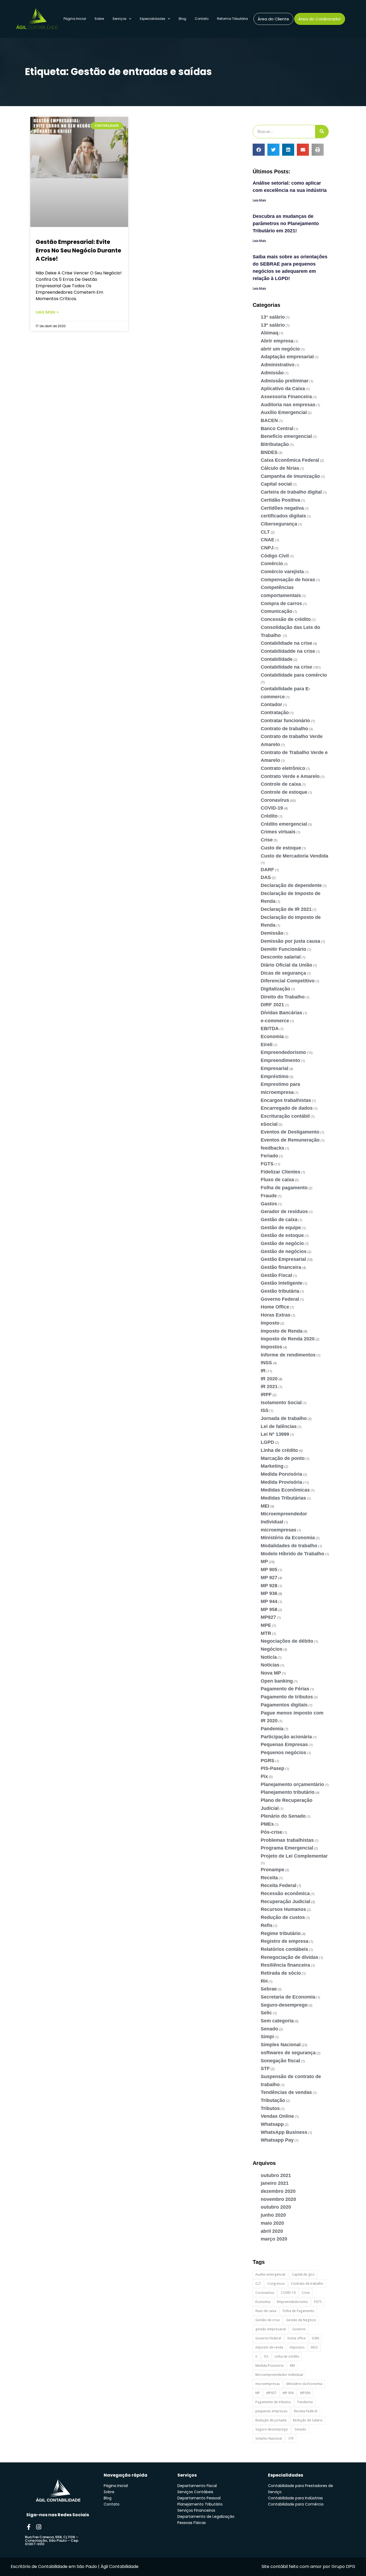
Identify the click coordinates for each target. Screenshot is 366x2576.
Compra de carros (281, 603)
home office (297, 2338)
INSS (266, 1363)
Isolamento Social (281, 1403)
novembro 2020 (278, 2199)
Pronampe (272, 1870)
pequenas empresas (271, 2411)
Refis (267, 1925)
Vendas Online (277, 2116)
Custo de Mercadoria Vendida (294, 856)
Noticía (269, 1657)
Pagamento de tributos (287, 1697)
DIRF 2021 (272, 1005)
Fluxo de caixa (277, 1180)
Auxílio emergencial (270, 2274)
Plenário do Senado (283, 1816)
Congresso (276, 2284)
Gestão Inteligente (282, 1283)
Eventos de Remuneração (290, 1140)
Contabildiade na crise (286, 643)
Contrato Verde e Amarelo (290, 776)
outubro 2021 (276, 2175)
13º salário (273, 325)
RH (264, 1981)
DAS (266, 877)
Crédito (269, 816)
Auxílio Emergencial (284, 412)
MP (264, 1561)
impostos (297, 2347)
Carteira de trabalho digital (291, 492)
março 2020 (274, 2239)
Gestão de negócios (284, 1251)
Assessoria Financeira (286, 397)
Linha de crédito (279, 1450)
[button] (259, 150)
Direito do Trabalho (283, 997)
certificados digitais (283, 516)
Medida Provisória (281, 1482)
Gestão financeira (281, 1267)
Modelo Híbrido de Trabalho (292, 1554)
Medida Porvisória (281, 1474)
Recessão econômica (285, 1893)
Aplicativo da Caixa (283, 389)
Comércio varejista (282, 572)
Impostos (271, 1347)
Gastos (269, 1204)
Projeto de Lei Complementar (294, 1856)
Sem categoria (277, 2021)
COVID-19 (272, 808)
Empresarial (274, 1068)
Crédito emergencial (284, 824)
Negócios (272, 1649)
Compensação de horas (288, 580)
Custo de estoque (281, 848)
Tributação (273, 2100)
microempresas (279, 1530)
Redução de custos (283, 1917)
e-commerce (275, 1021)
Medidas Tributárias (283, 1498)
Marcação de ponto (283, 1458)
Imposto (270, 1323)
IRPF (266, 1395)
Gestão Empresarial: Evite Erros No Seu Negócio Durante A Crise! (78, 250)
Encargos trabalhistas (286, 1100)
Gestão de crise (268, 2320)
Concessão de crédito (286, 619)
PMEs (267, 1824)
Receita (269, 1878)
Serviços (119, 19)
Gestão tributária (280, 1291)
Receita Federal (279, 1885)
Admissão (272, 373)
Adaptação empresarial (287, 357)
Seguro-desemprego (284, 2005)
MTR (266, 1633)
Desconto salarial (281, 957)
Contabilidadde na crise (288, 651)
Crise (267, 840)
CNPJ (267, 548)
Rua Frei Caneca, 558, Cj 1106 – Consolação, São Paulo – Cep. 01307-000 (52, 2540)
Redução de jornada (271, 2420)
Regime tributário (281, 1933)
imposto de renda (269, 2347)
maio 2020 (272, 2223)
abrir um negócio (280, 349)
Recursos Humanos (283, 1909)
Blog (182, 19)
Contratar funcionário (285, 721)
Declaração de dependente (291, 885)
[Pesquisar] (322, 132)
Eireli (267, 1045)
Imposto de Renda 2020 (288, 1339)
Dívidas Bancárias (281, 1013)
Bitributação (275, 444)
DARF (267, 870)
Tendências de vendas (286, 2092)
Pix (264, 1776)
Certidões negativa (282, 508)
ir (256, 2356)
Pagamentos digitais (284, 1705)
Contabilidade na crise (286, 667)
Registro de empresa (285, 1941)
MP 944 (269, 1601)
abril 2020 (272, 2231)
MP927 (268, 1617)
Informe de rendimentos (288, 1355)
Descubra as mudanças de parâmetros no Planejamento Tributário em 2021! (286, 223)
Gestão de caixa (279, 1220)
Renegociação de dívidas (290, 1957)
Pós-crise (272, 1832)
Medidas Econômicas (285, 1490)
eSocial (269, 1124)
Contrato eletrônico (283, 768)
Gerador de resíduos (284, 1211)
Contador (271, 704)
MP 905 (269, 1570)
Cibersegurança (279, 524)
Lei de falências (279, 1426)
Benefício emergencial (286, 436)
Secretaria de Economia (288, 1997)
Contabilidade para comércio (294, 675)
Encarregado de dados (287, 1108)
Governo (299, 2329)
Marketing (272, 1466)
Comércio (272, 564)
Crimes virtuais (278, 832)
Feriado (269, 1156)
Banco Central (277, 428)
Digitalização (275, 989)
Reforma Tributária (232, 19)
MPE (266, 1625)
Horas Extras (276, 1315)
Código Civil (275, 556)
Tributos (270, 2108)
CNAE (268, 540)
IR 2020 (269, 1379)
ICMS (316, 2338)
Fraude (269, 1196)
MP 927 (269, 1578)
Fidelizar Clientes (281, 1172)
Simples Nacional (281, 2045)
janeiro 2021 (275, 2183)
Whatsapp (272, 2124)
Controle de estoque (284, 792)
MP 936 (269, 1593)
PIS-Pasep (272, 1768)
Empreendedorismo (283, 1052)
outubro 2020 (276, 2207)
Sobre (99, 19)
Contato (202, 19)
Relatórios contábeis (284, 1949)
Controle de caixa (281, 784)
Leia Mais (259, 200)
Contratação (275, 713)
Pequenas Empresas (284, 1744)
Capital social (276, 484)
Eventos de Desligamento (290, 1132)
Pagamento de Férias (285, 1689)
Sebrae (269, 1989)
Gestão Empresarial (283, 1259)
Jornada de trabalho (284, 1418)
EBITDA (270, 1028)
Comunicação (277, 611)
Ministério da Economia (288, 1538)
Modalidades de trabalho (289, 1546)
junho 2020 (273, 2215)
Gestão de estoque (282, 1235)
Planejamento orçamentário (292, 1784)
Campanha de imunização (290, 476)
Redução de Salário (308, 2420)
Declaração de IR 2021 (286, 909)
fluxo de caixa (266, 2311)
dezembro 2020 (278, 2191)
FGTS (267, 1164)
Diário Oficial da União (286, 965)
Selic (266, 2013)
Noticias (270, 1665)
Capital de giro (303, 2274)
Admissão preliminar (285, 381)
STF (265, 2068)
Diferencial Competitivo (288, 981)
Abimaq (270, 333)
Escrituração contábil (285, 1116)
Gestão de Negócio (301, 2320)
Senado (269, 2029)
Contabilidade (277, 659)
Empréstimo (275, 1076)
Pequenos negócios (283, 1753)
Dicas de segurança (283, 973)
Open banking (277, 1681)
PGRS (268, 1761)
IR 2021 (269, 1386)
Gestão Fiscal (276, 1275)
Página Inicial (75, 19)
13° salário (273, 317)
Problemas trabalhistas (287, 1840)
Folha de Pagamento (298, 2311)
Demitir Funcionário (283, 949)
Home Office (275, 1307)
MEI (265, 1506)
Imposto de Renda (282, 1331)
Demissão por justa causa (290, 941)
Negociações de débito (287, 1641)
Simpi (267, 2037)
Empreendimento (280, 1060)
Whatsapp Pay (277, 2140)
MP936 (305, 2393)
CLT (265, 532)
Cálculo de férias (280, 468)
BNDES (269, 452)
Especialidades (153, 19)
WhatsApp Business (284, 2132)
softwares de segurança (288, 2053)
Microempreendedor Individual (279, 2375)
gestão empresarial (271, 2329)
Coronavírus (275, 800)
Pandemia (272, 1729)
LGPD (267, 1442)
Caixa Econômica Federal (290, 460)
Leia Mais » (47, 312)
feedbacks (272, 1148)
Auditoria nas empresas (288, 405)
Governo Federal (280, 1299)
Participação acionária (286, 1737)
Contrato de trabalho (284, 729)
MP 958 (269, 1609)
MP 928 (269, 1586)
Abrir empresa (277, 341)
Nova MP (271, 1673)
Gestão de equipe (281, 1228)
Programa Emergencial (287, 1848)
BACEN (269, 420)
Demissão (272, 933)
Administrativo (278, 365)
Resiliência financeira (285, 1965)
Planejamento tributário (288, 1792)
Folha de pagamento (284, 1188)
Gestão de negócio (282, 1243)
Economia (272, 1037)
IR (263, 1371)
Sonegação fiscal (280, 2061)
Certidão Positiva (280, 500)
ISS (265, 1410)
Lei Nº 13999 (275, 1434)
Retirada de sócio (281, 1973)
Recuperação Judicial (285, 1902)
